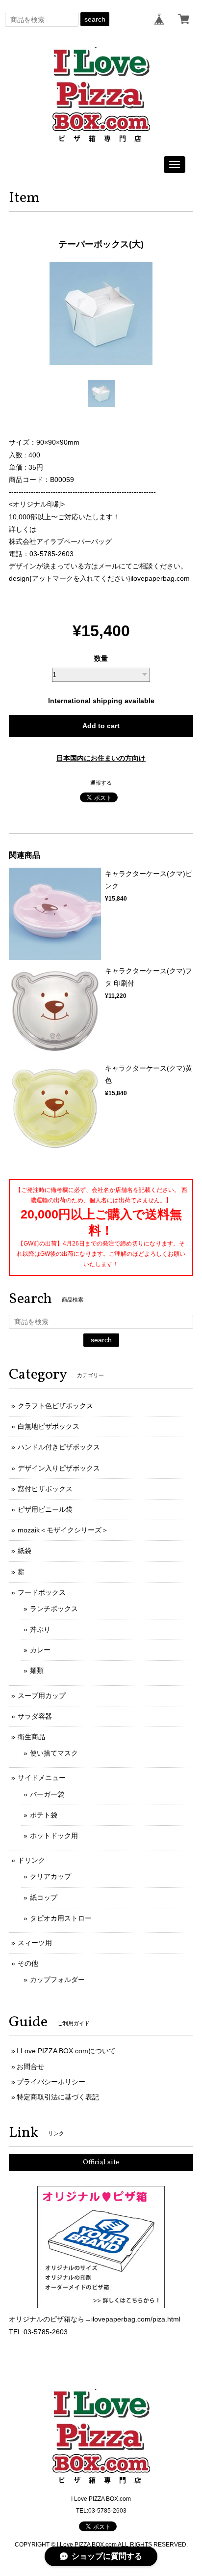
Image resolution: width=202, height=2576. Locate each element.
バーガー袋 (47, 1794)
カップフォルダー (57, 1980)
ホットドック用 (54, 1836)
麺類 (37, 1670)
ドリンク (31, 1860)
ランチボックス (54, 1609)
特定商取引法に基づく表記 (58, 2097)
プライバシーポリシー (51, 2082)
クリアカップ (50, 1876)
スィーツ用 (35, 1943)
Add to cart (101, 726)
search (95, 19)
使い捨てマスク (54, 1753)
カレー (40, 1650)
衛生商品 (31, 1737)
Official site (101, 2163)
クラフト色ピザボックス (55, 1406)
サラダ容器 (35, 1716)
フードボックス (42, 1592)
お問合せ (30, 2066)
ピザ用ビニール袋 (45, 1509)
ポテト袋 (44, 1815)
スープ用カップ (42, 1696)
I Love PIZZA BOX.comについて (66, 2051)
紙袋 (25, 1551)
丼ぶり (40, 1629)
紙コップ (44, 1897)
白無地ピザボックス (49, 1426)
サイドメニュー (42, 1778)
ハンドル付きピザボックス (59, 1447)
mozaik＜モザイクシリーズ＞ (63, 1530)
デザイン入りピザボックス (59, 1468)
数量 (101, 658)
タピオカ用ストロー (61, 1918)
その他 (28, 1963)
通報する (101, 783)
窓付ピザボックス (45, 1489)
